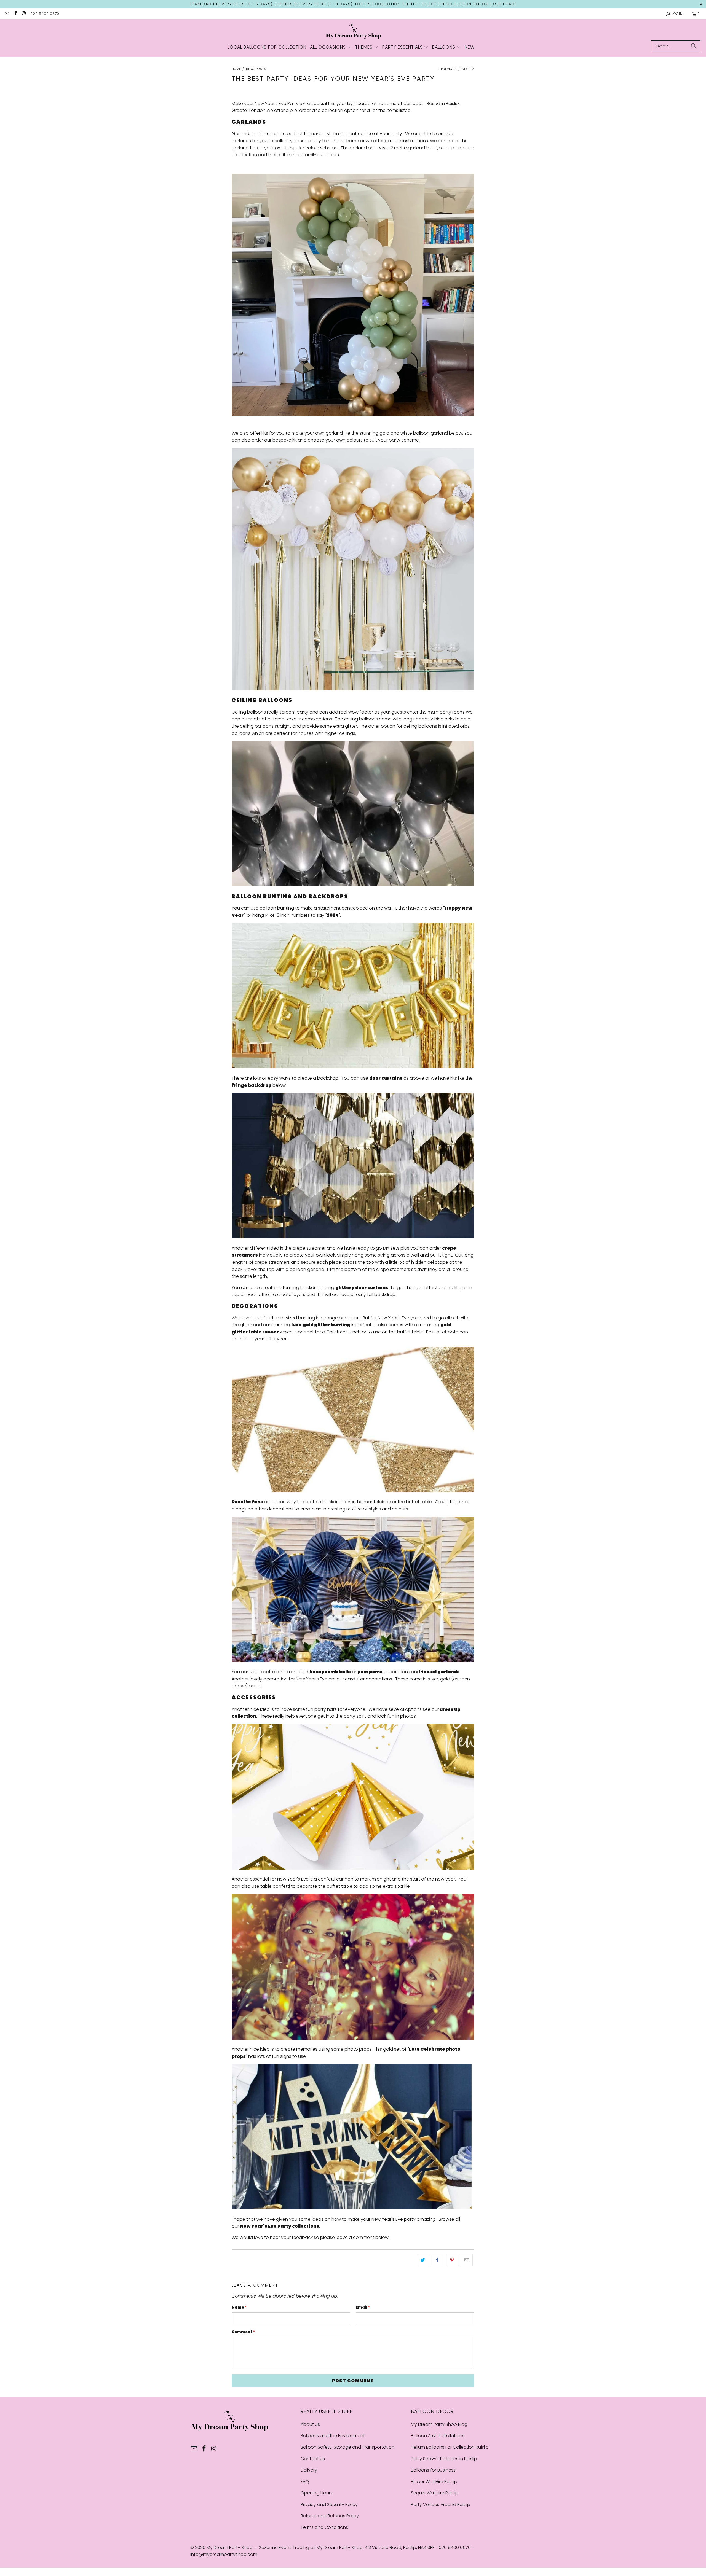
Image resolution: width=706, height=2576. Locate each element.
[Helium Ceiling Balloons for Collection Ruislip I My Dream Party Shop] (353, 885)
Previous (448, 69)
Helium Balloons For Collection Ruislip (450, 2447)
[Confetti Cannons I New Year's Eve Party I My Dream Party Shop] (353, 2038)
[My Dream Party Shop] (353, 31)
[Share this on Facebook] (438, 2260)
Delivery (309, 2470)
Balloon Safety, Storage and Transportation (347, 2447)
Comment (243, 2332)
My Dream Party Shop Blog (439, 2424)
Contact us (313, 2459)
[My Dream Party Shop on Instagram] (24, 14)
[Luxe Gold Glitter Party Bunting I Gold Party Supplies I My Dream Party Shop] (353, 1491)
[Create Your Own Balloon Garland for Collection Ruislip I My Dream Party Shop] (353, 415)
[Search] (694, 46)
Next (466, 69)
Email (363, 2307)
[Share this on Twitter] (423, 2260)
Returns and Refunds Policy (330, 2516)
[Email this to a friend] (467, 2260)
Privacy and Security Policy (329, 2504)
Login (677, 14)
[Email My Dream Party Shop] (6, 14)
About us (310, 2424)
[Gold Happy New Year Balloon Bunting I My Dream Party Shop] (353, 1067)
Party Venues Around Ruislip (441, 2504)
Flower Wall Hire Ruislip (434, 2482)
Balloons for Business (433, 2470)
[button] (331, 47)
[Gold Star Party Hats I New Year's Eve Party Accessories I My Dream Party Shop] (353, 1868)
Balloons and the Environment (333, 2436)
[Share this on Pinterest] (452, 2260)
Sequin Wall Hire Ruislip (435, 2493)
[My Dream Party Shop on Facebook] (15, 14)
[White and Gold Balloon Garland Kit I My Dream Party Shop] (353, 689)
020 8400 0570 (45, 14)
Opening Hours (317, 2493)
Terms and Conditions (324, 2527)
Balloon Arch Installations (438, 2436)
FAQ (305, 2482)
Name (239, 2307)
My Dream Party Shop (230, 2547)
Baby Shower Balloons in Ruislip (444, 2459)
